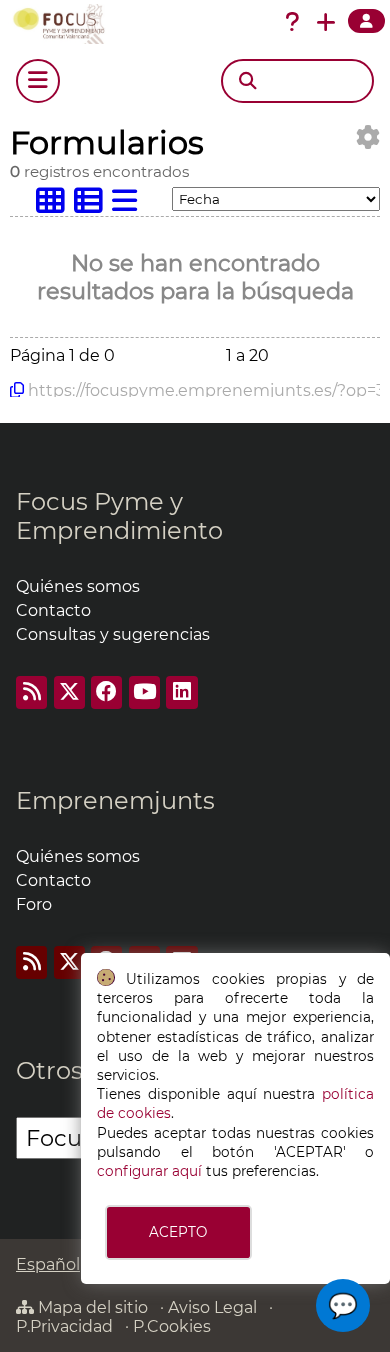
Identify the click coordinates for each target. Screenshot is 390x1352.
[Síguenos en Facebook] (106, 692)
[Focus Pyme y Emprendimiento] (63, 24)
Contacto (53, 610)
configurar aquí (149, 1171)
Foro (34, 904)
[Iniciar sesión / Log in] (366, 21)
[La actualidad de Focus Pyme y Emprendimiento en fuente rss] (31, 692)
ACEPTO (178, 1232)
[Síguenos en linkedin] (181, 692)
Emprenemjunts (115, 800)
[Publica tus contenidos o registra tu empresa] (326, 22)
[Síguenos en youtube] (144, 692)
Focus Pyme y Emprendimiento (119, 516)
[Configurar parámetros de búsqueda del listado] (368, 137)
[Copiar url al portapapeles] (17, 390)
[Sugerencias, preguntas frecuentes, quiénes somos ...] (292, 22)
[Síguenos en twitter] (69, 692)
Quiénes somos (78, 586)
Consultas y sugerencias (113, 634)
